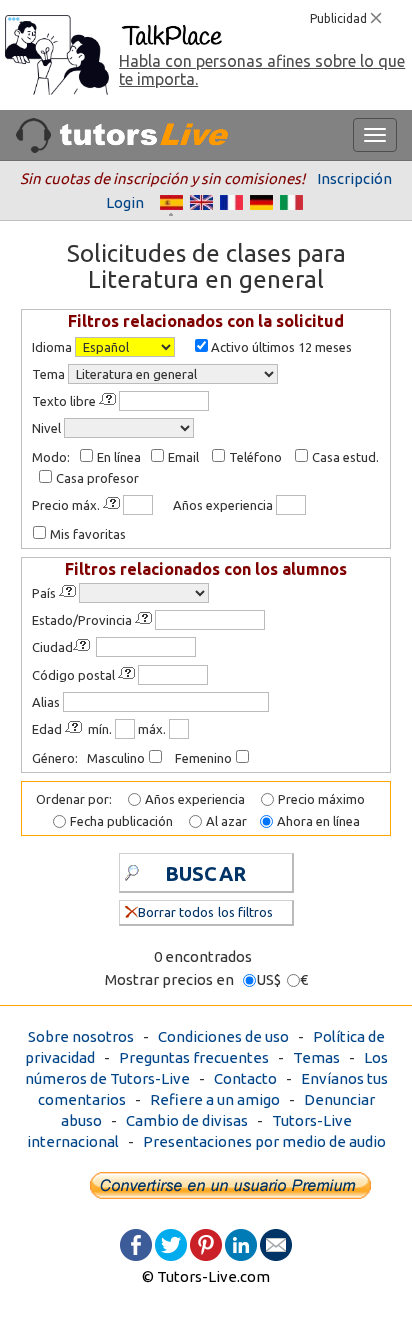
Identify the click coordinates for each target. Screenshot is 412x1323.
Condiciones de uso (223, 1036)
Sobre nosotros (81, 1036)
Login (125, 202)
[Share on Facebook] (136, 1243)
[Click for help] (69, 591)
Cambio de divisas (187, 1120)
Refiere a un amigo (215, 1099)
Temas (316, 1057)
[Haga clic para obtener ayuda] (109, 399)
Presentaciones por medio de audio (264, 1141)
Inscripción (354, 178)
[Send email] (276, 1243)
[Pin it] (206, 1243)
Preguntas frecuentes (194, 1057)
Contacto (245, 1078)
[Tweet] (171, 1243)
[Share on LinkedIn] (241, 1243)
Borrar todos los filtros (205, 912)
